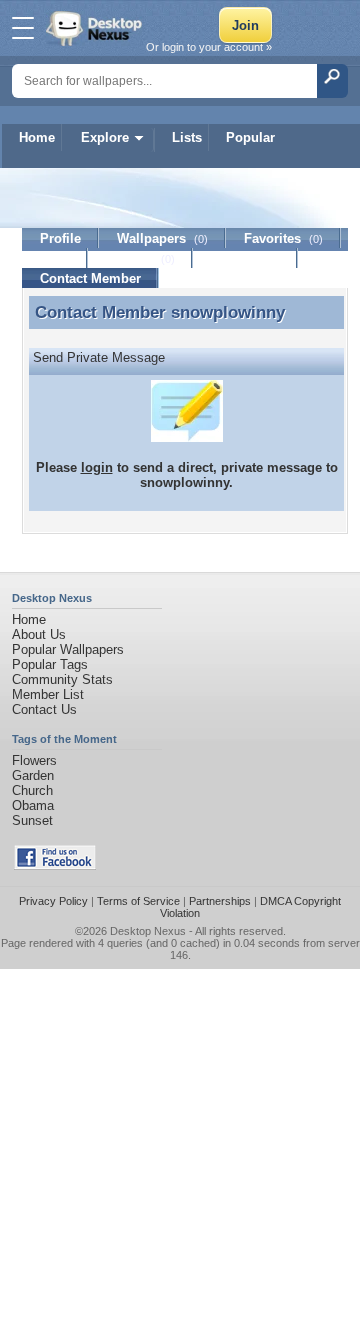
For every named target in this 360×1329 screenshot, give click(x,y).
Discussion (245, 258)
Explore (105, 137)
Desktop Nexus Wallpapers (96, 28)
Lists (187, 137)
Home (37, 137)
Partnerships (220, 901)
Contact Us (44, 709)
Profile (60, 238)
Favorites (283, 238)
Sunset (32, 820)
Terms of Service (138, 901)
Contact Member (90, 278)
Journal (140, 258)
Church (32, 790)
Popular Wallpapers (68, 649)
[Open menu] (23, 28)
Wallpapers (162, 238)
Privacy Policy (53, 901)
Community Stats (62, 679)
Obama (33, 805)
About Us (39, 634)
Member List (48, 694)
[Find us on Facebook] (55, 865)
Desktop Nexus (148, 931)
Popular (250, 137)
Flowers (34, 760)
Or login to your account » (209, 47)
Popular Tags (50, 664)
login (97, 467)
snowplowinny (228, 312)
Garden (33, 775)
